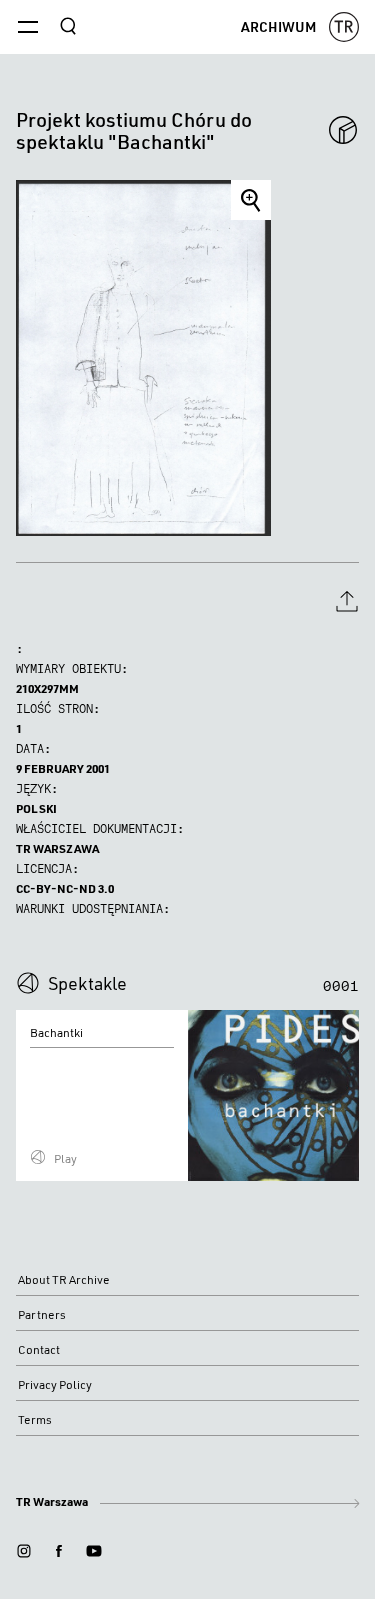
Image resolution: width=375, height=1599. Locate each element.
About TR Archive (64, 1279)
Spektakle (87, 983)
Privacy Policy (55, 1384)
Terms (35, 1419)
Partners (42, 1314)
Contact (39, 1349)
